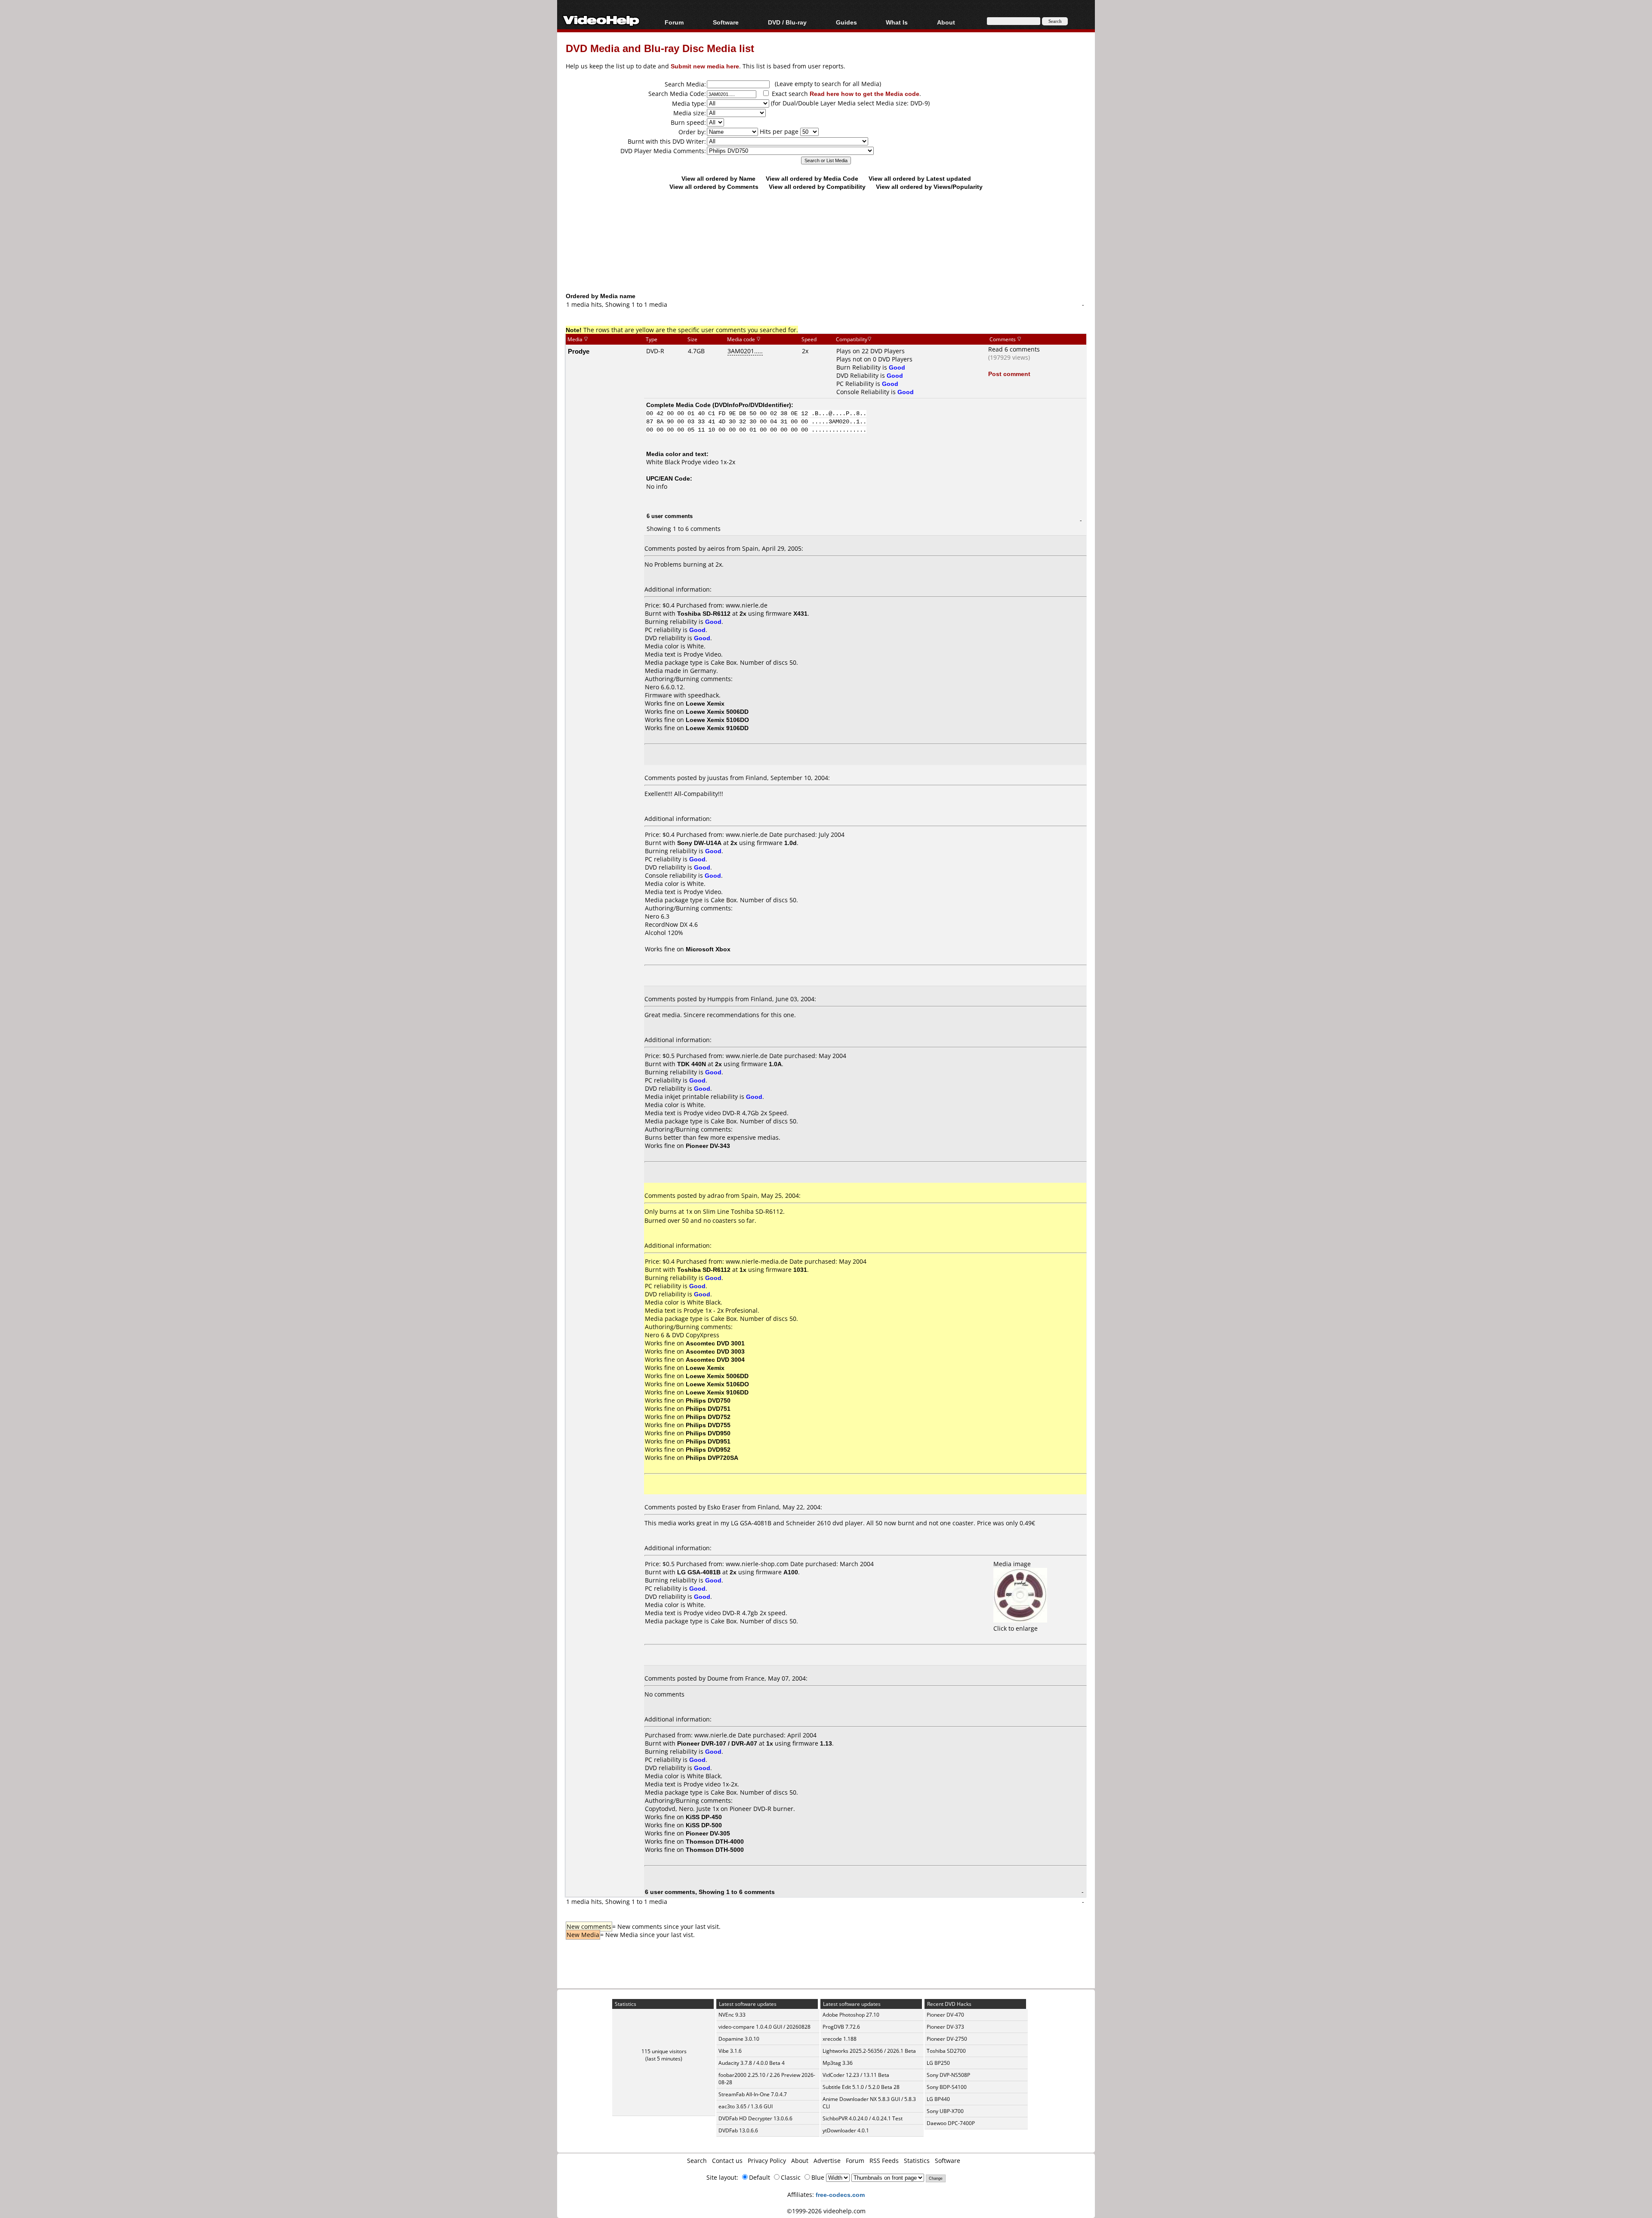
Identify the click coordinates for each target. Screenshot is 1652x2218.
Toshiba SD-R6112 (704, 613)
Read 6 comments (1014, 349)
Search (697, 2161)
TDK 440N (692, 1064)
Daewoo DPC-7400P (951, 2123)
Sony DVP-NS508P (948, 2075)
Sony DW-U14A (699, 843)
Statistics (917, 2161)
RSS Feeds (884, 2161)
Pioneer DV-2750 (947, 2039)
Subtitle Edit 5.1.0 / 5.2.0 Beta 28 (861, 2087)
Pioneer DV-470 (945, 2015)
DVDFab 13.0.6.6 (738, 2130)
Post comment (1009, 374)
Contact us (727, 2161)
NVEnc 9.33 (732, 2015)
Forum (674, 22)
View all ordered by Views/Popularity (929, 187)
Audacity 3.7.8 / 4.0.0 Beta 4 (752, 2063)
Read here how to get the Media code (865, 94)
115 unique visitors (664, 2051)
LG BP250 (938, 2063)
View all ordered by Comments (714, 187)
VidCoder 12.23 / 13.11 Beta (856, 2075)
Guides (846, 22)
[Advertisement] (826, 256)
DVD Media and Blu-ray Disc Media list (660, 48)
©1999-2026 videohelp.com (826, 2211)
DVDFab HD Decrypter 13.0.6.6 (755, 2118)
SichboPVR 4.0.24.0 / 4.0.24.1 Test (863, 2118)
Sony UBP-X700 (945, 2111)
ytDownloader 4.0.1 (846, 2130)
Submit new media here (705, 66)
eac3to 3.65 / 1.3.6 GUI (746, 2106)
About (800, 2161)
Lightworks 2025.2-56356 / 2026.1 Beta (869, 2051)
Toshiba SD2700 (946, 2051)
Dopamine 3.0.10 (739, 2039)
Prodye (579, 351)
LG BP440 (938, 2099)
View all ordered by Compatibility (817, 187)
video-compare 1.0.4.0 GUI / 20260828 (764, 2027)
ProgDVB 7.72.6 (841, 2027)
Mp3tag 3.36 (838, 2063)
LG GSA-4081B (699, 1572)
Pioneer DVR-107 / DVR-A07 (717, 1743)
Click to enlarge (1016, 1628)
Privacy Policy (767, 2161)
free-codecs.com (840, 2195)
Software (726, 22)
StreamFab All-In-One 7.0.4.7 (753, 2094)
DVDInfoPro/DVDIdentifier (752, 405)
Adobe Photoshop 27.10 (851, 2015)
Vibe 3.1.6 (730, 2051)
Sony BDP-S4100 (947, 2087)
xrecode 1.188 (840, 2039)
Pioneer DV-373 (945, 2027)
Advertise (827, 2161)
